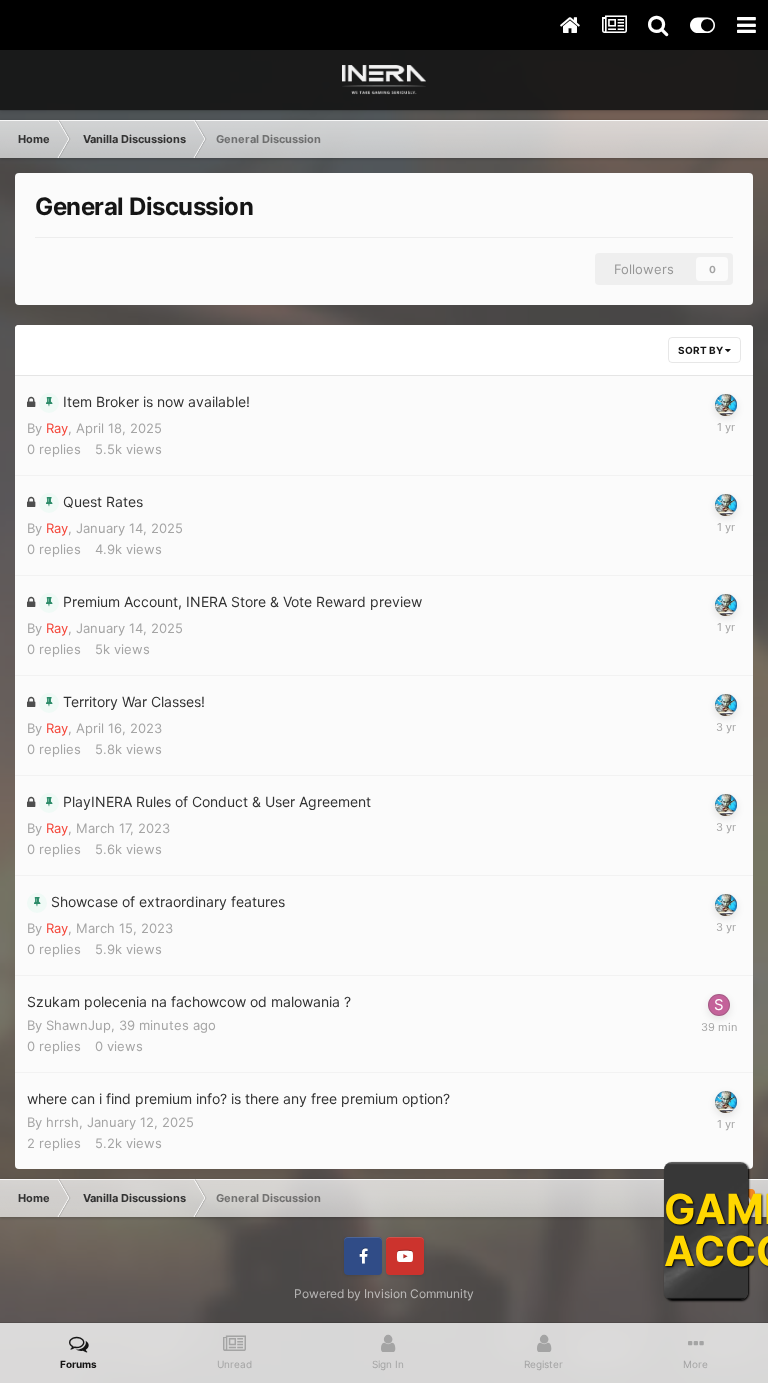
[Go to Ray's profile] (726, 405)
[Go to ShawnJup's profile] (719, 1005)
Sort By (701, 350)
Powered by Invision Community (384, 1293)
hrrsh (62, 1122)
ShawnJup (78, 1025)
